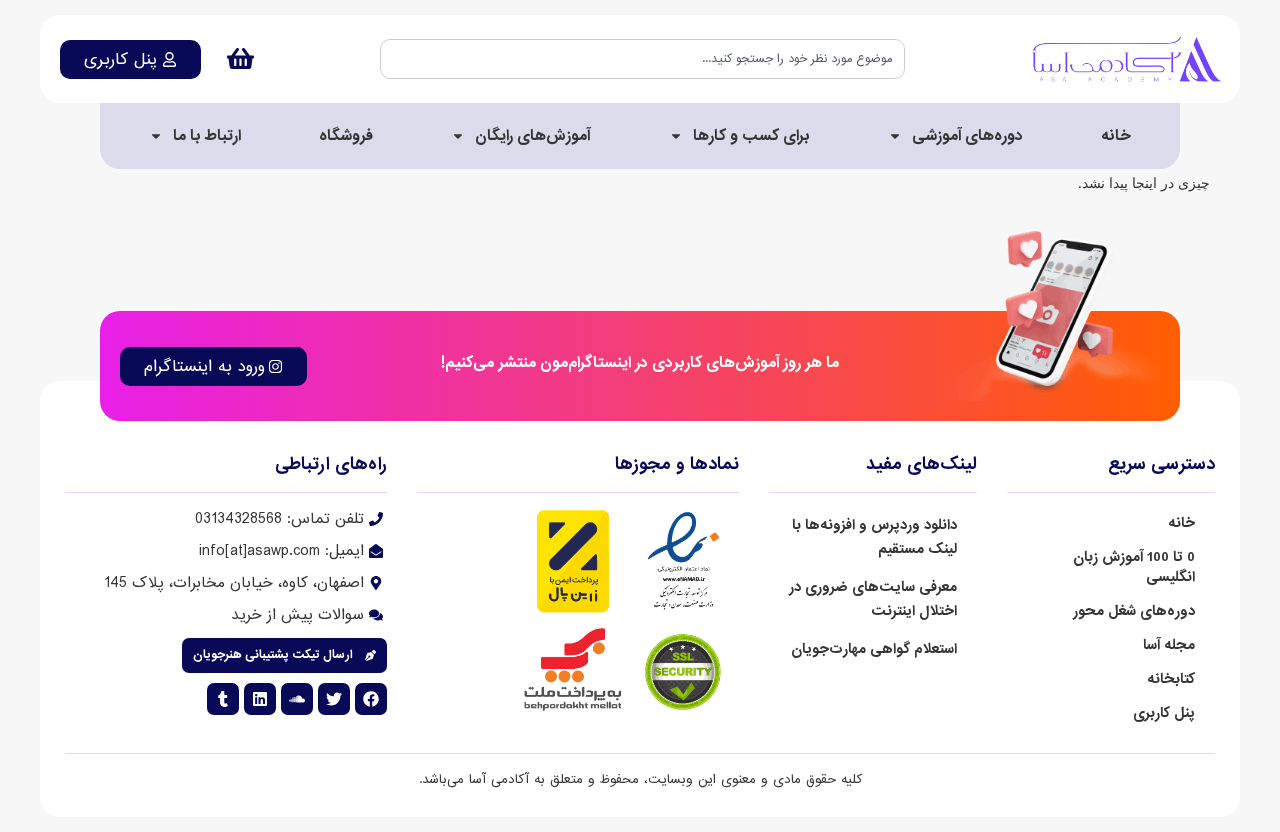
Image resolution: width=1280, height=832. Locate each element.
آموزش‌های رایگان (532, 136)
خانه (1116, 136)
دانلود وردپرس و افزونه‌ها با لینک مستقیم (874, 537)
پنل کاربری (1164, 713)
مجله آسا (1169, 645)
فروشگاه (346, 136)
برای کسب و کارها (751, 136)
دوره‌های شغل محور (1134, 611)
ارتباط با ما (207, 136)
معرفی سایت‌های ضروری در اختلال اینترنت (873, 599)
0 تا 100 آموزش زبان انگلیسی (1134, 567)
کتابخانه (1171, 679)
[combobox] (642, 59)
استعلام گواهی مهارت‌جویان (874, 649)
